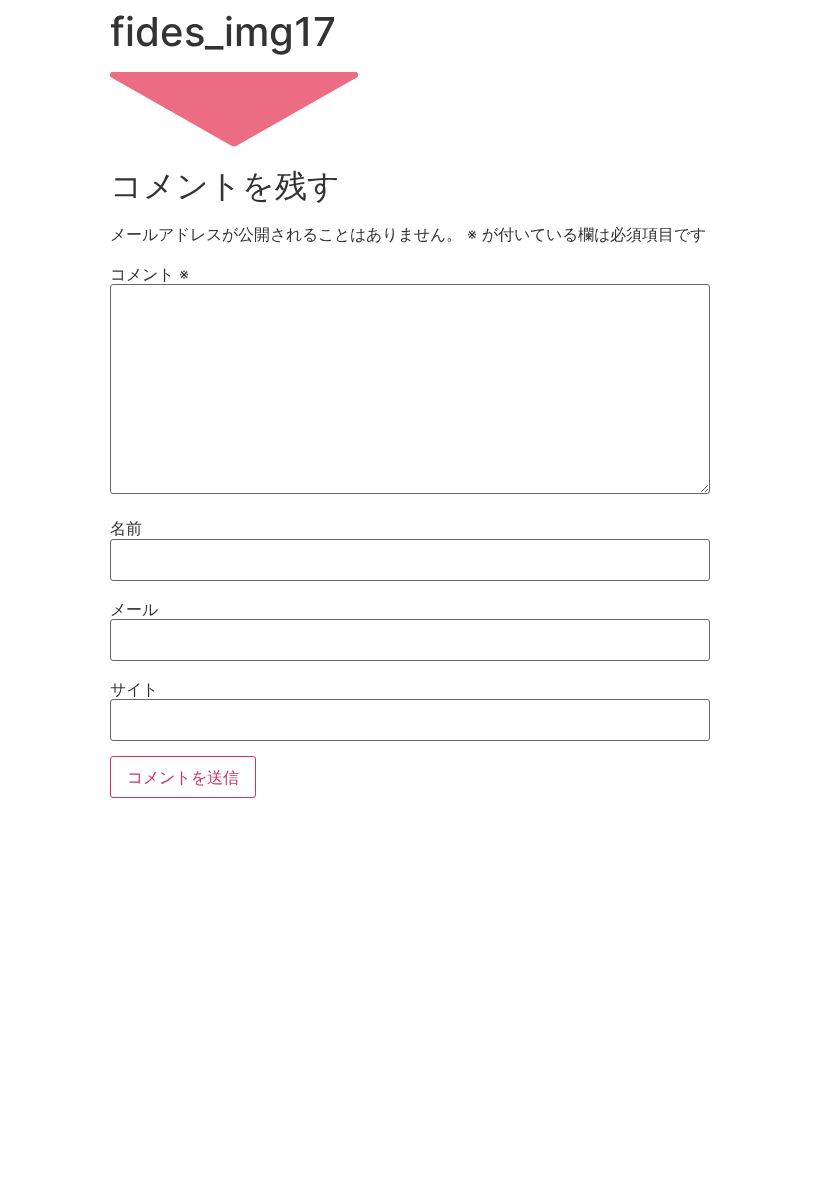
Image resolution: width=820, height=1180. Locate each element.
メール (134, 609)
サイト (134, 689)
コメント (149, 274)
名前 (126, 528)
